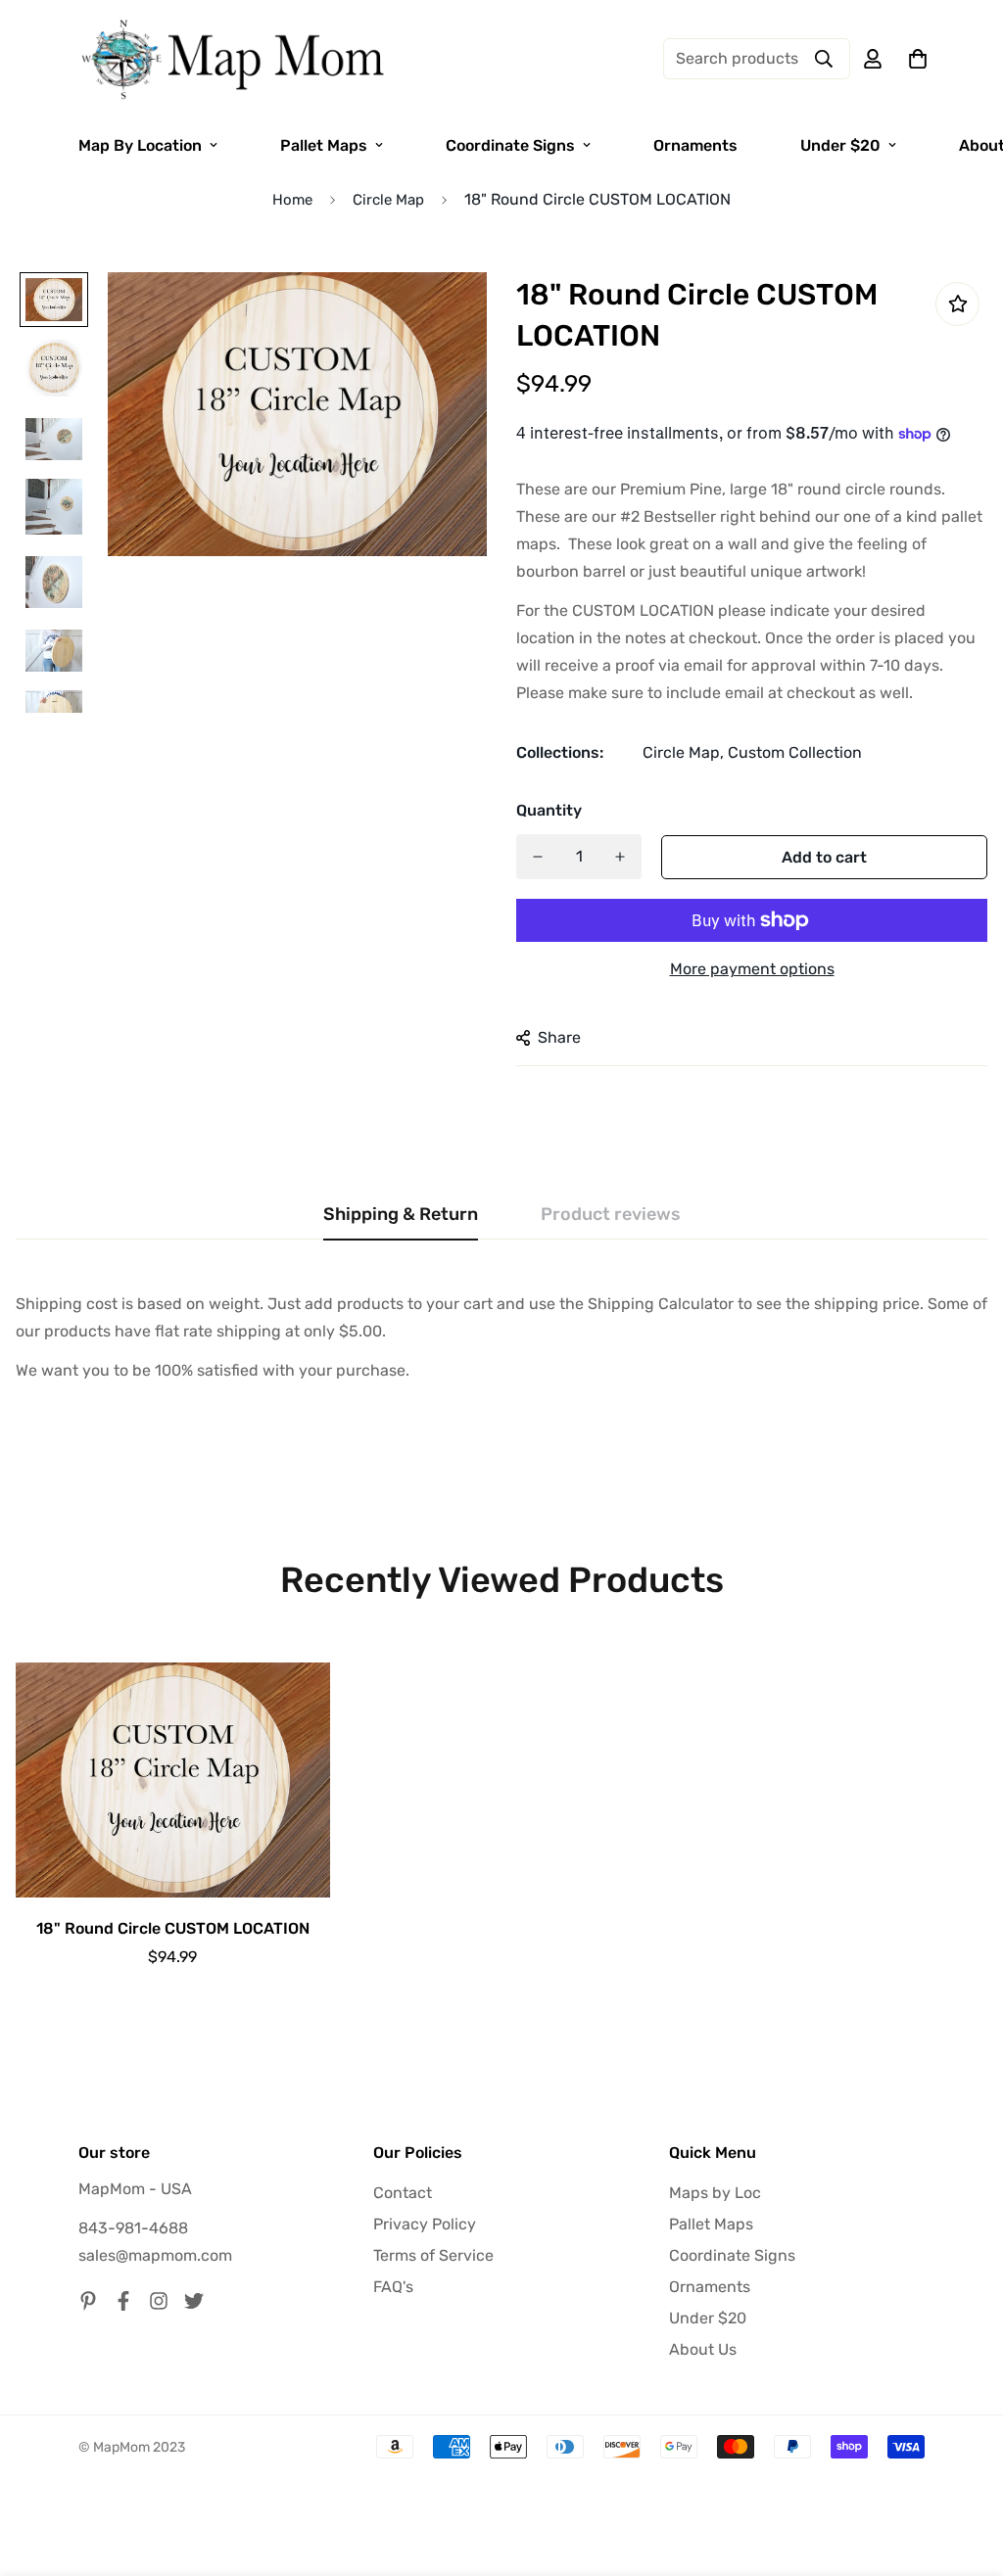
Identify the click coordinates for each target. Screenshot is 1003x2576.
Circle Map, (683, 752)
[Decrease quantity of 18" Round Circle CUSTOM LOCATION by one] (538, 857)
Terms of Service (433, 2255)
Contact (403, 2193)
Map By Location (140, 145)
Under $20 (840, 145)
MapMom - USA (135, 2189)
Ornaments (695, 145)
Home (292, 200)
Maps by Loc (715, 2193)
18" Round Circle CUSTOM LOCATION (173, 1928)
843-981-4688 (133, 2228)
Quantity (549, 810)
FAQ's (393, 2287)
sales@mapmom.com (155, 2255)
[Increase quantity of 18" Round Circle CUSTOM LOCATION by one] (620, 857)
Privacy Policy (425, 2224)
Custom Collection (795, 752)
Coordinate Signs (510, 145)
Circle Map (388, 200)
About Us (703, 2349)
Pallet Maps (324, 145)
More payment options (752, 969)
